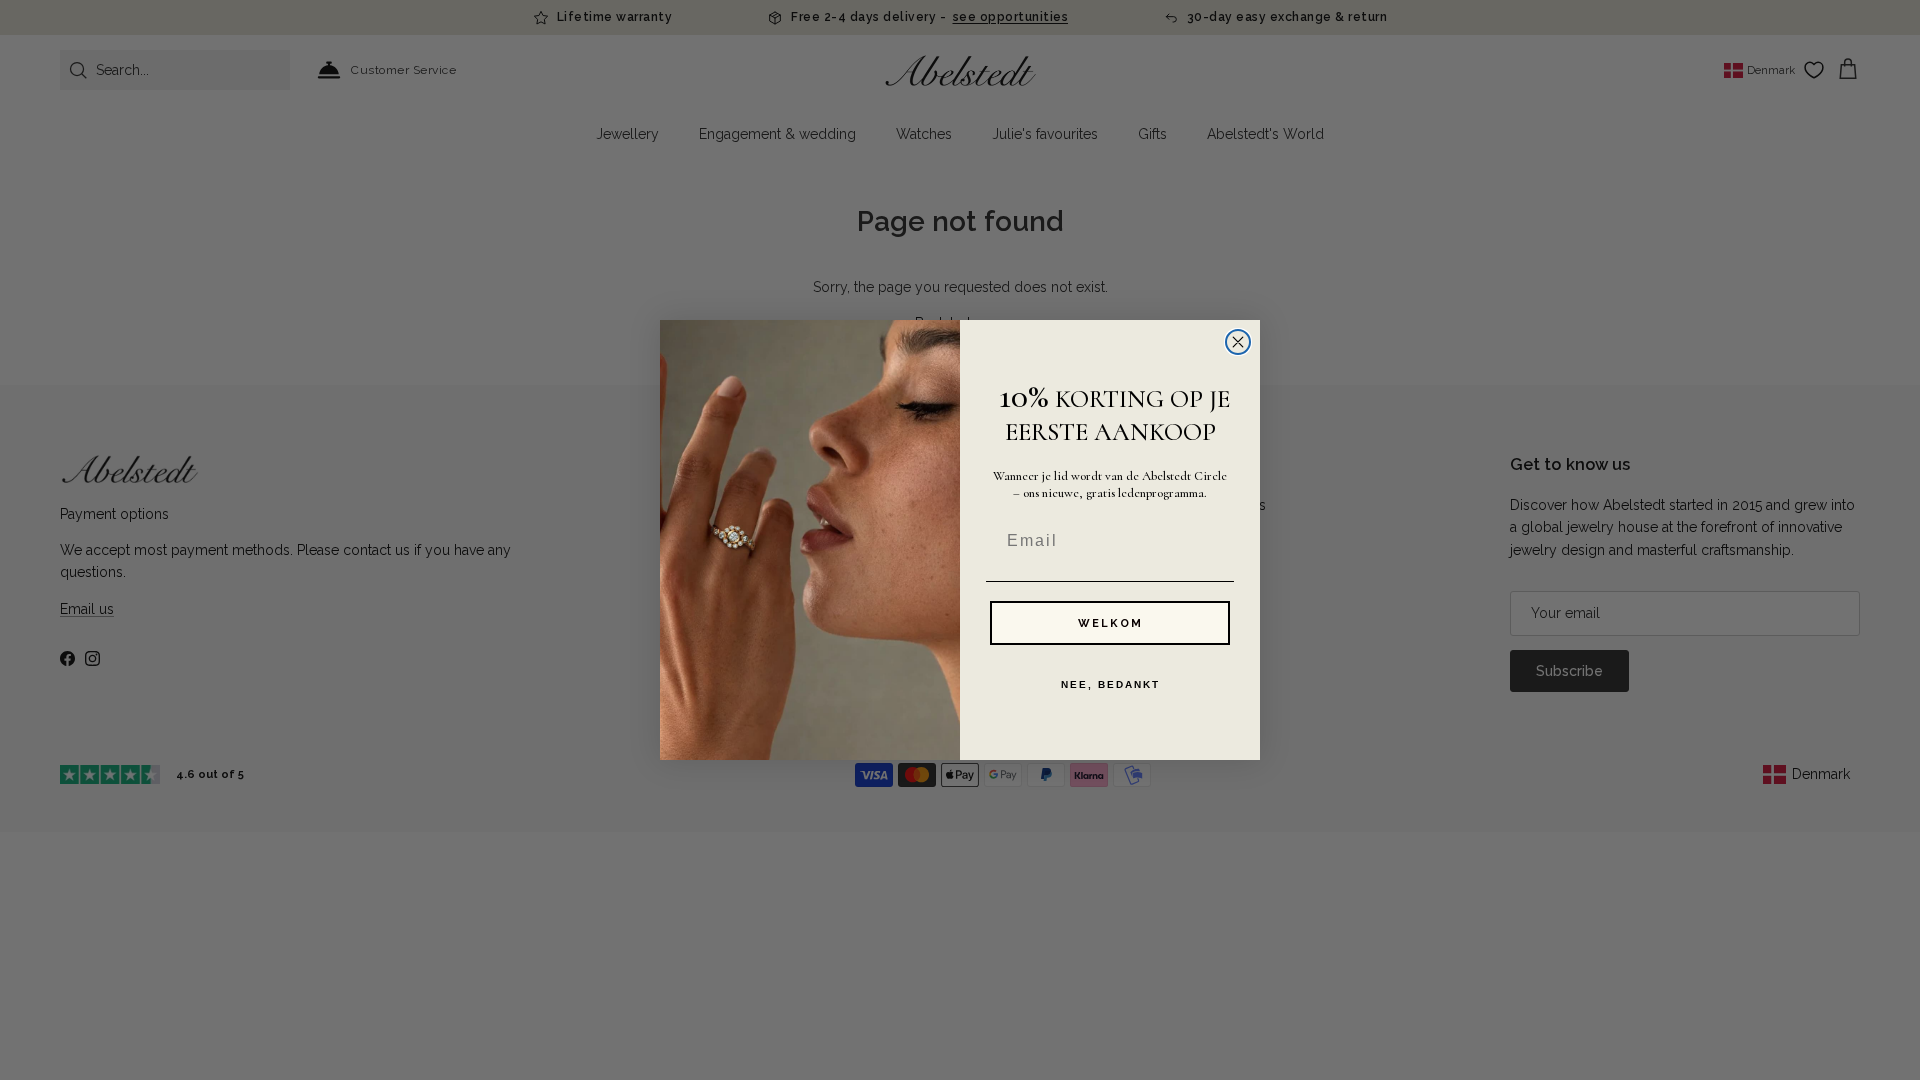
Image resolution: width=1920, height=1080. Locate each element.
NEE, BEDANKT (1110, 684)
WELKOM (1110, 623)
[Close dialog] (1238, 342)
